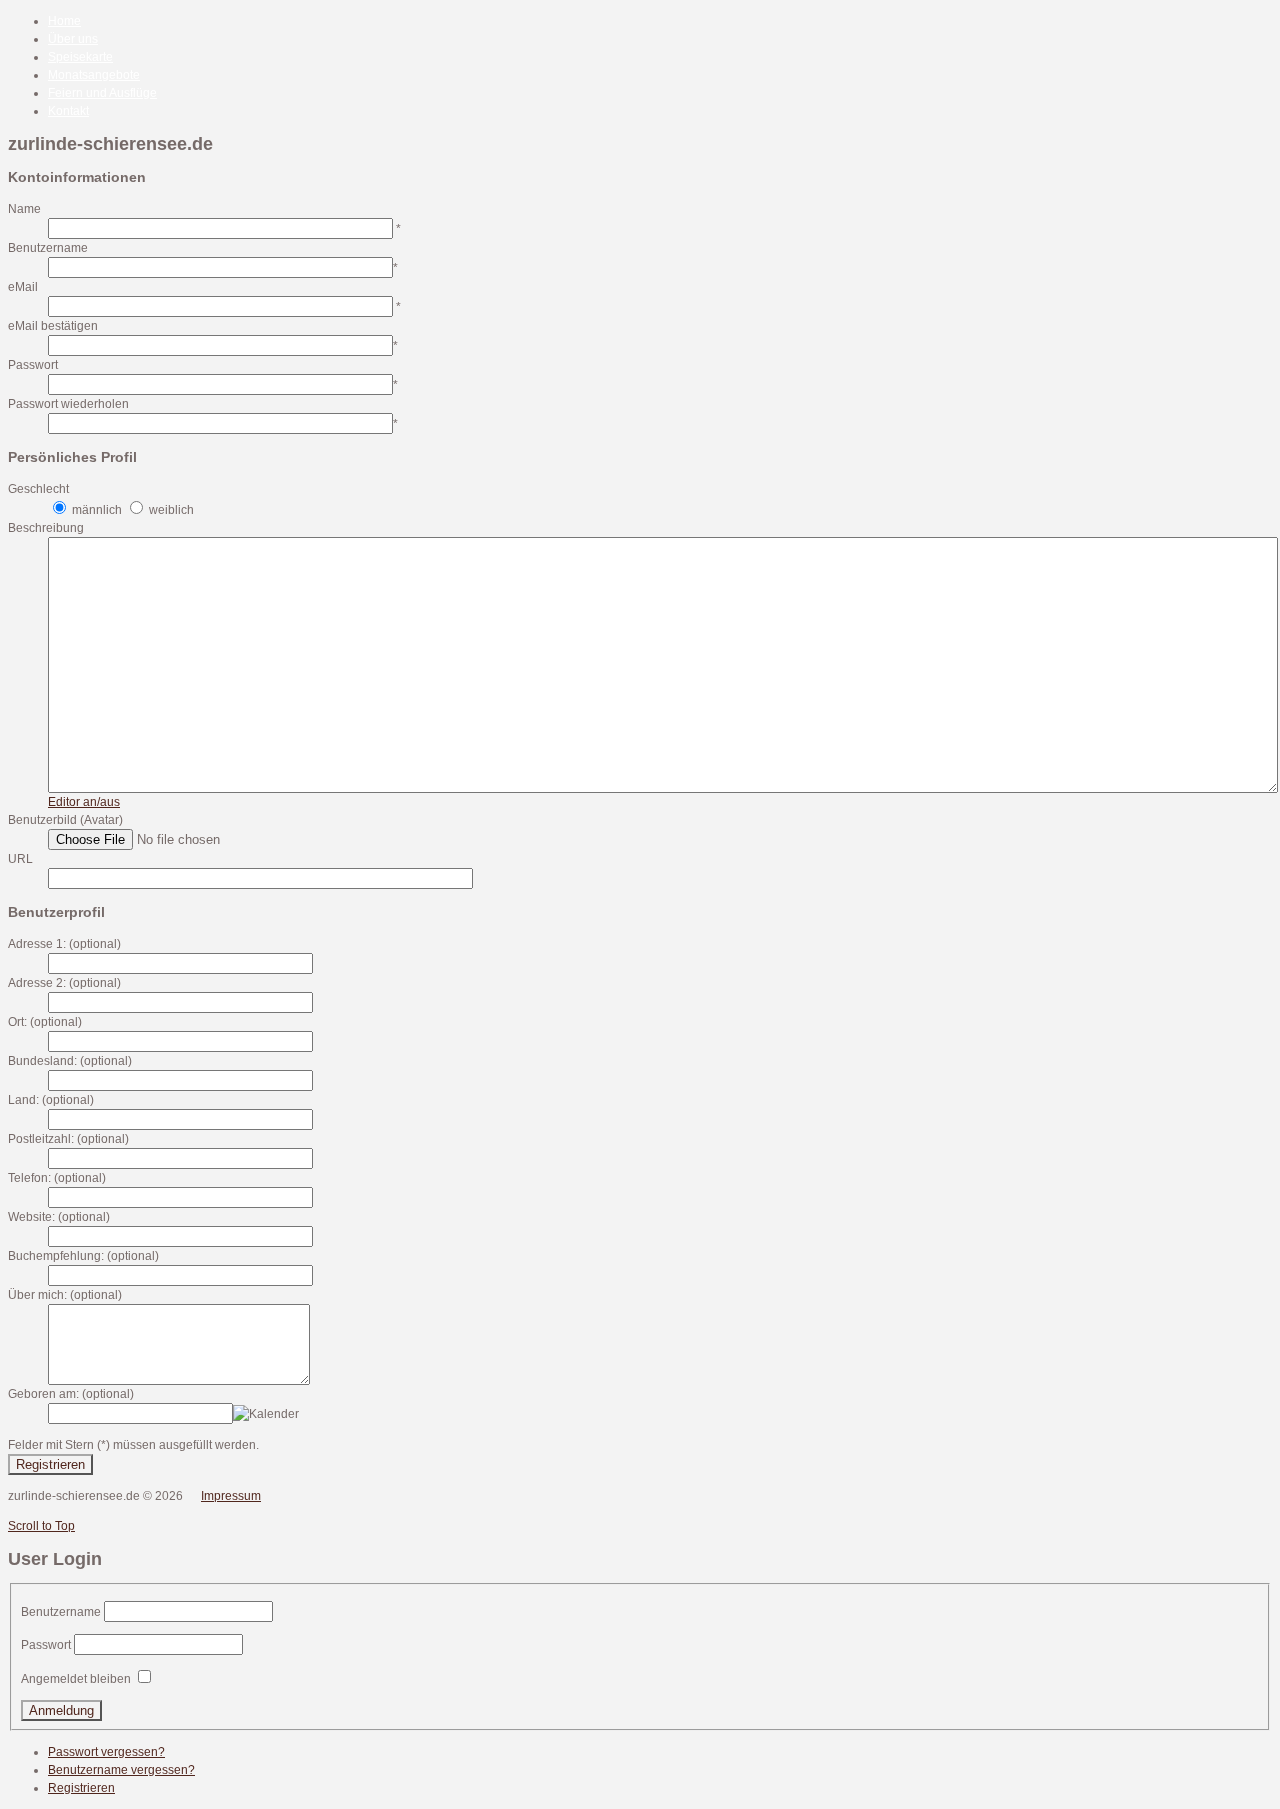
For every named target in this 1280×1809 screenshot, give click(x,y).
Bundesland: (42, 1061)
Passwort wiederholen (68, 404)
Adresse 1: (37, 944)
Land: (23, 1100)
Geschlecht (38, 489)
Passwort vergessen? (106, 1752)
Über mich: (37, 1295)
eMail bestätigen (53, 326)
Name (24, 209)
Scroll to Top (41, 1526)
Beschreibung (46, 528)
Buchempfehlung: (56, 1256)
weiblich (171, 510)
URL (20, 859)
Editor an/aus (84, 802)
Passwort (33, 365)
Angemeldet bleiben (76, 1679)
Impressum (231, 1496)
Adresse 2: (37, 983)
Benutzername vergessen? (121, 1770)
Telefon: (29, 1178)
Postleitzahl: (41, 1139)
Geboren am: (43, 1394)
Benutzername (48, 248)
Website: (31, 1217)
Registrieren (50, 1464)
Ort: (17, 1022)
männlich (97, 510)
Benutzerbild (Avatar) (65, 820)
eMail (23, 287)
